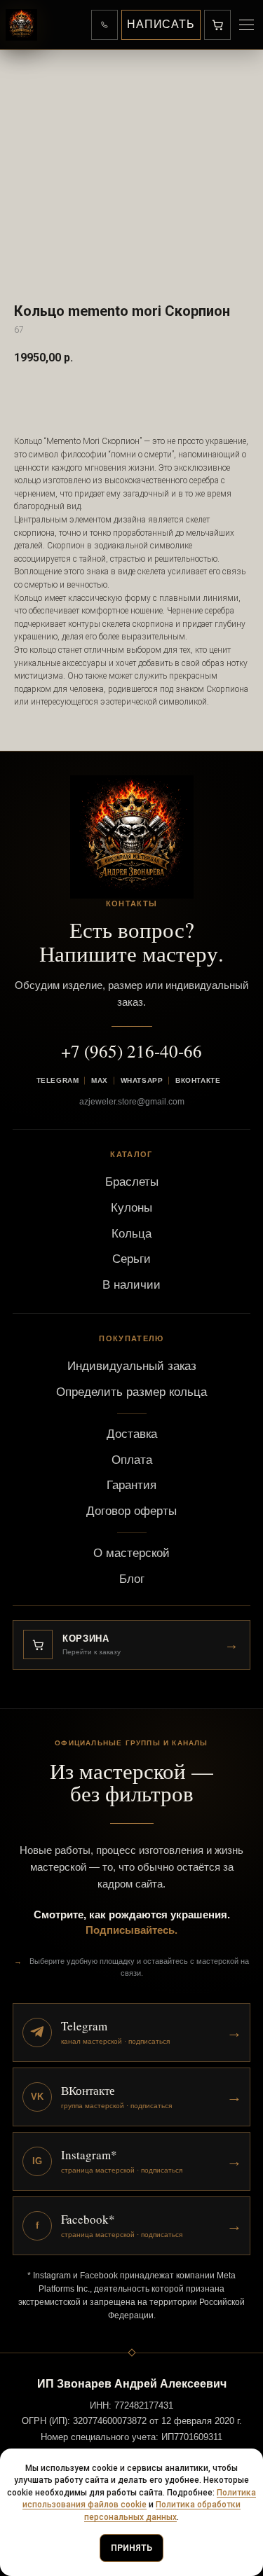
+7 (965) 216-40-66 (131, 1051)
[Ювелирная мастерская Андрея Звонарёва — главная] (21, 25)
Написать (161, 24)
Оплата (132, 1460)
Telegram (58, 1080)
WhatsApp (142, 1080)
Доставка (132, 1434)
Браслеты (132, 1182)
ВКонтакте (198, 1080)
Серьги (131, 1259)
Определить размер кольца (131, 1392)
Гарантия (131, 1485)
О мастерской (131, 1553)
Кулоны (131, 1208)
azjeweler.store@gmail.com (132, 1102)
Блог (132, 1579)
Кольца (131, 1234)
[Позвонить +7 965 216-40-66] (104, 25)
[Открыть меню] (246, 25)
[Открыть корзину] (217, 25)
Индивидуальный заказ (132, 1366)
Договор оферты (131, 1511)
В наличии (131, 1285)
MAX (100, 1080)
